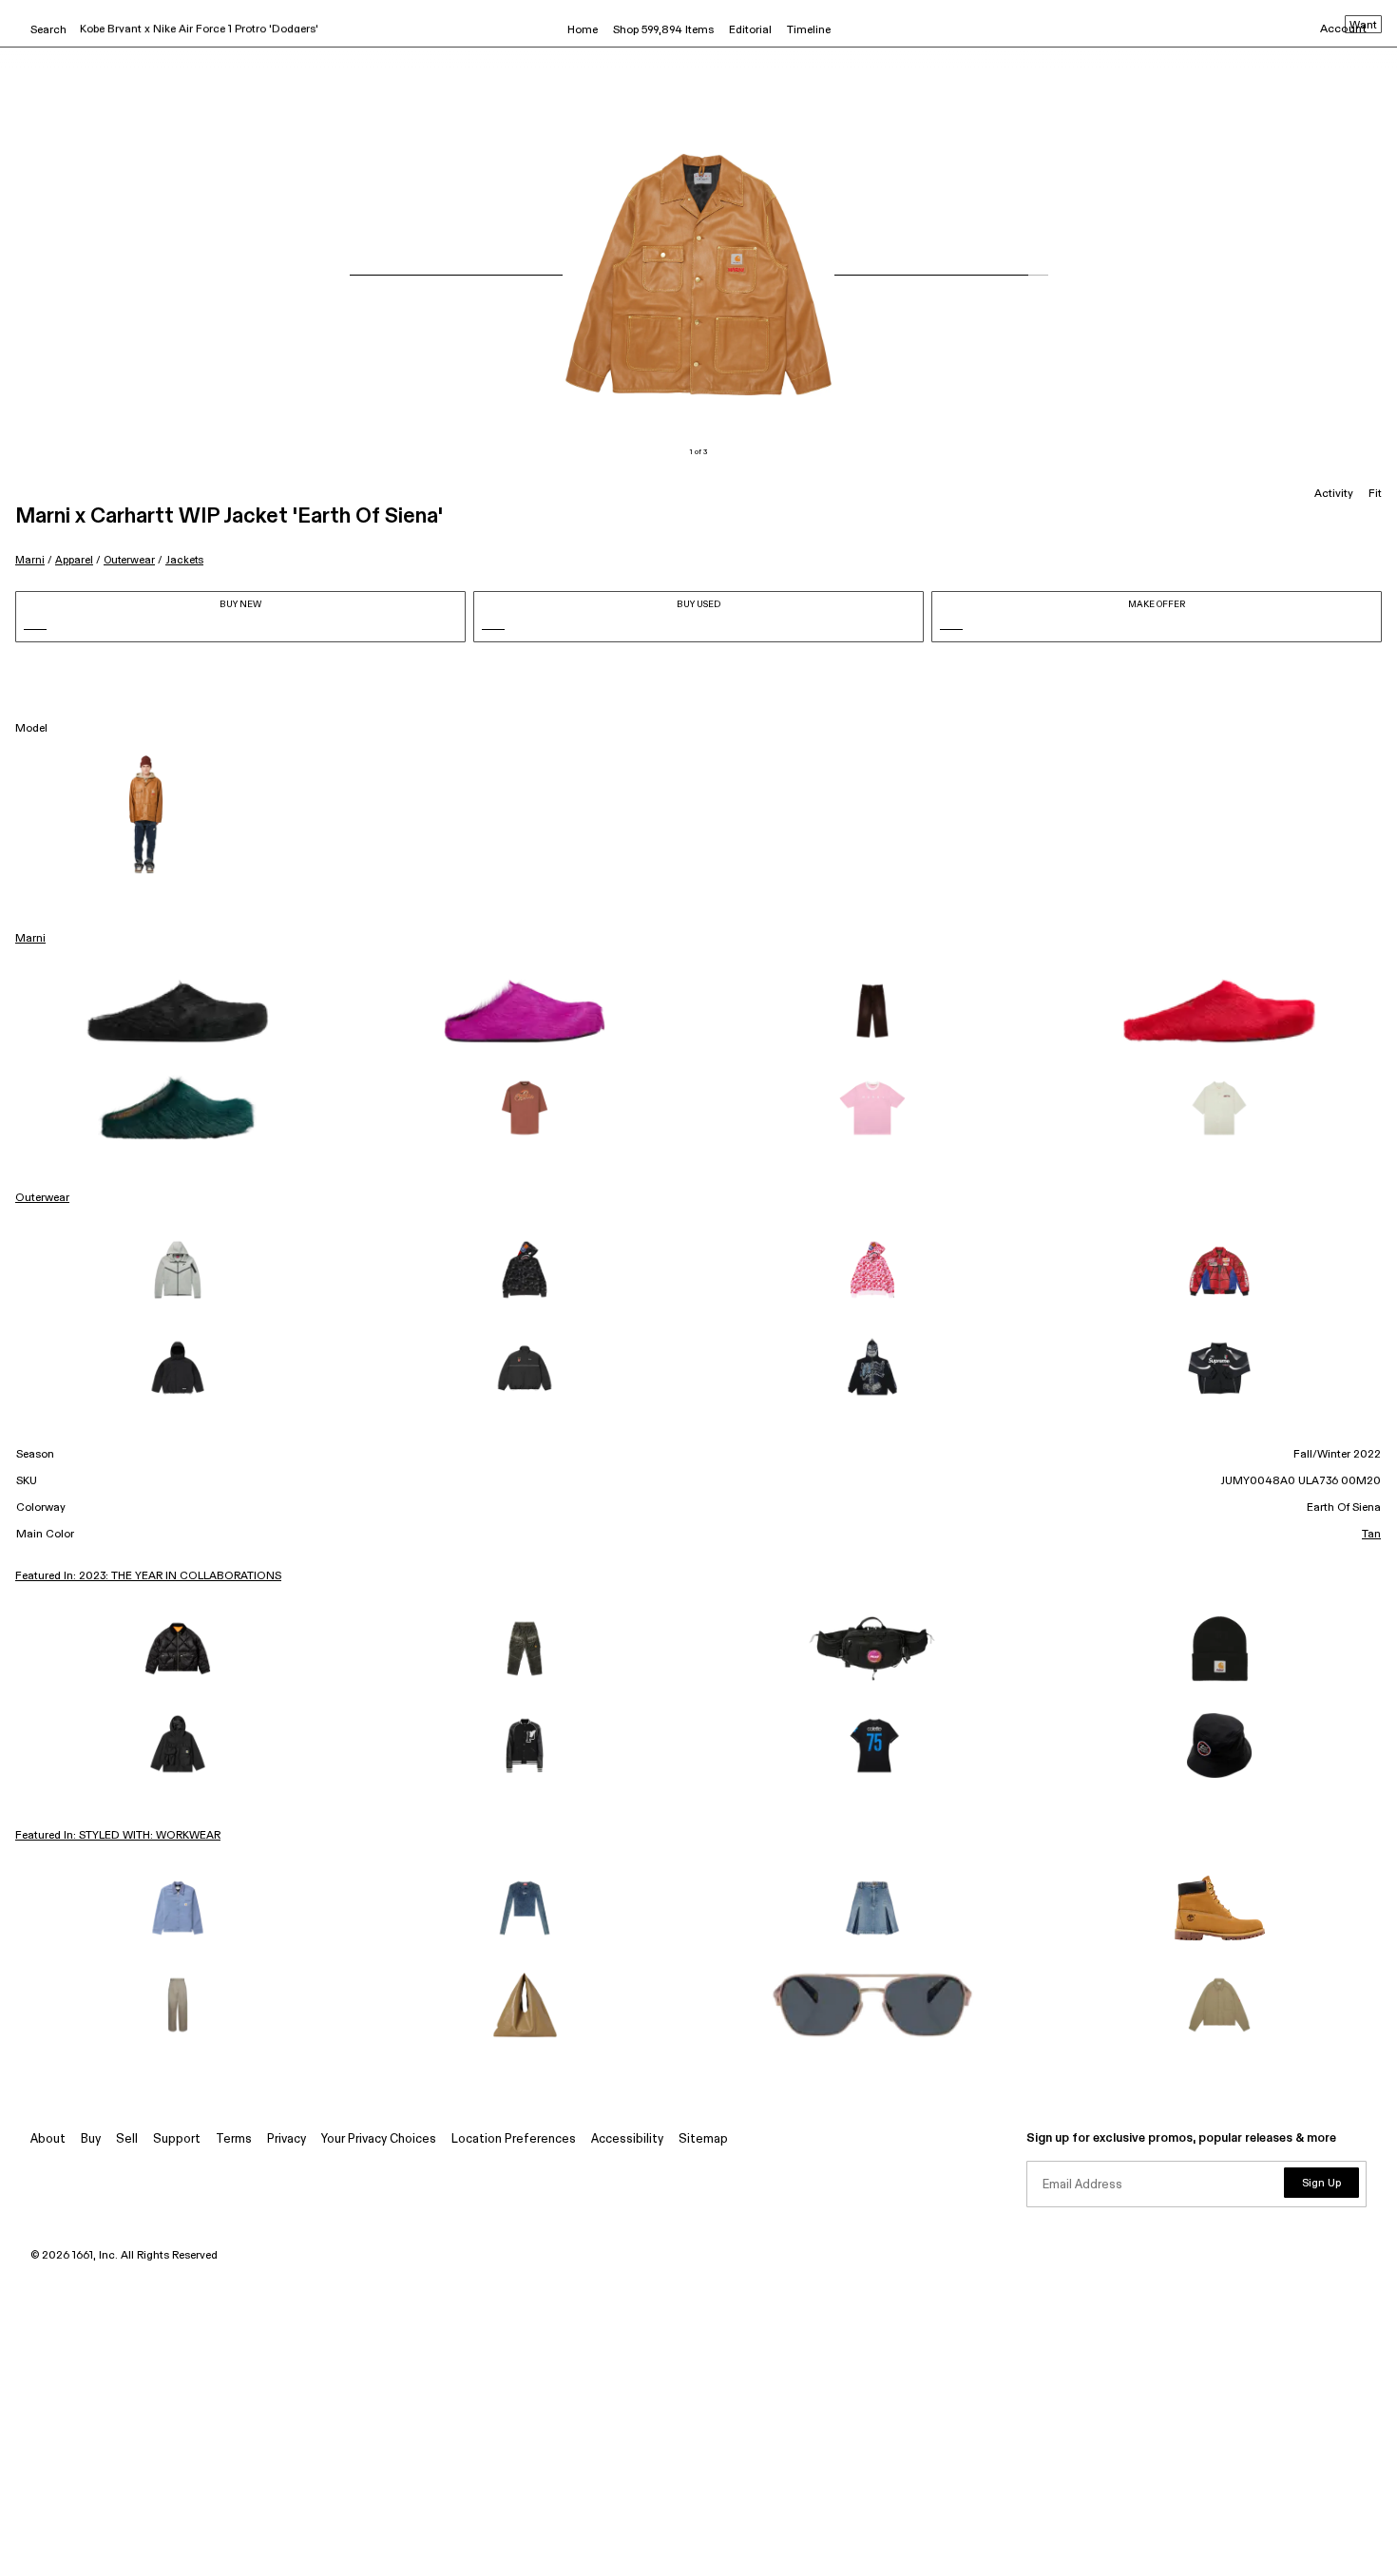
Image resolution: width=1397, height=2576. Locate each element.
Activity (1334, 494)
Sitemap (703, 2139)
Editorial (750, 30)
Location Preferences (514, 2139)
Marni (30, 560)
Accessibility (627, 2139)
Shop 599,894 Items (663, 30)
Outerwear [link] (42, 1198)
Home (583, 30)
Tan (1371, 1535)
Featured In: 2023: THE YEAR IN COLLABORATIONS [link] (148, 1576)
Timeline (809, 30)
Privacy (287, 2139)
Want (1363, 26)
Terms (234, 2139)
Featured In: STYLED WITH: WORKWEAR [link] (118, 1836)
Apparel (74, 560)
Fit (1375, 494)
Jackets (184, 560)
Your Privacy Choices (379, 2139)
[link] (178, 1011)
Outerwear (129, 560)
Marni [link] (30, 939)
